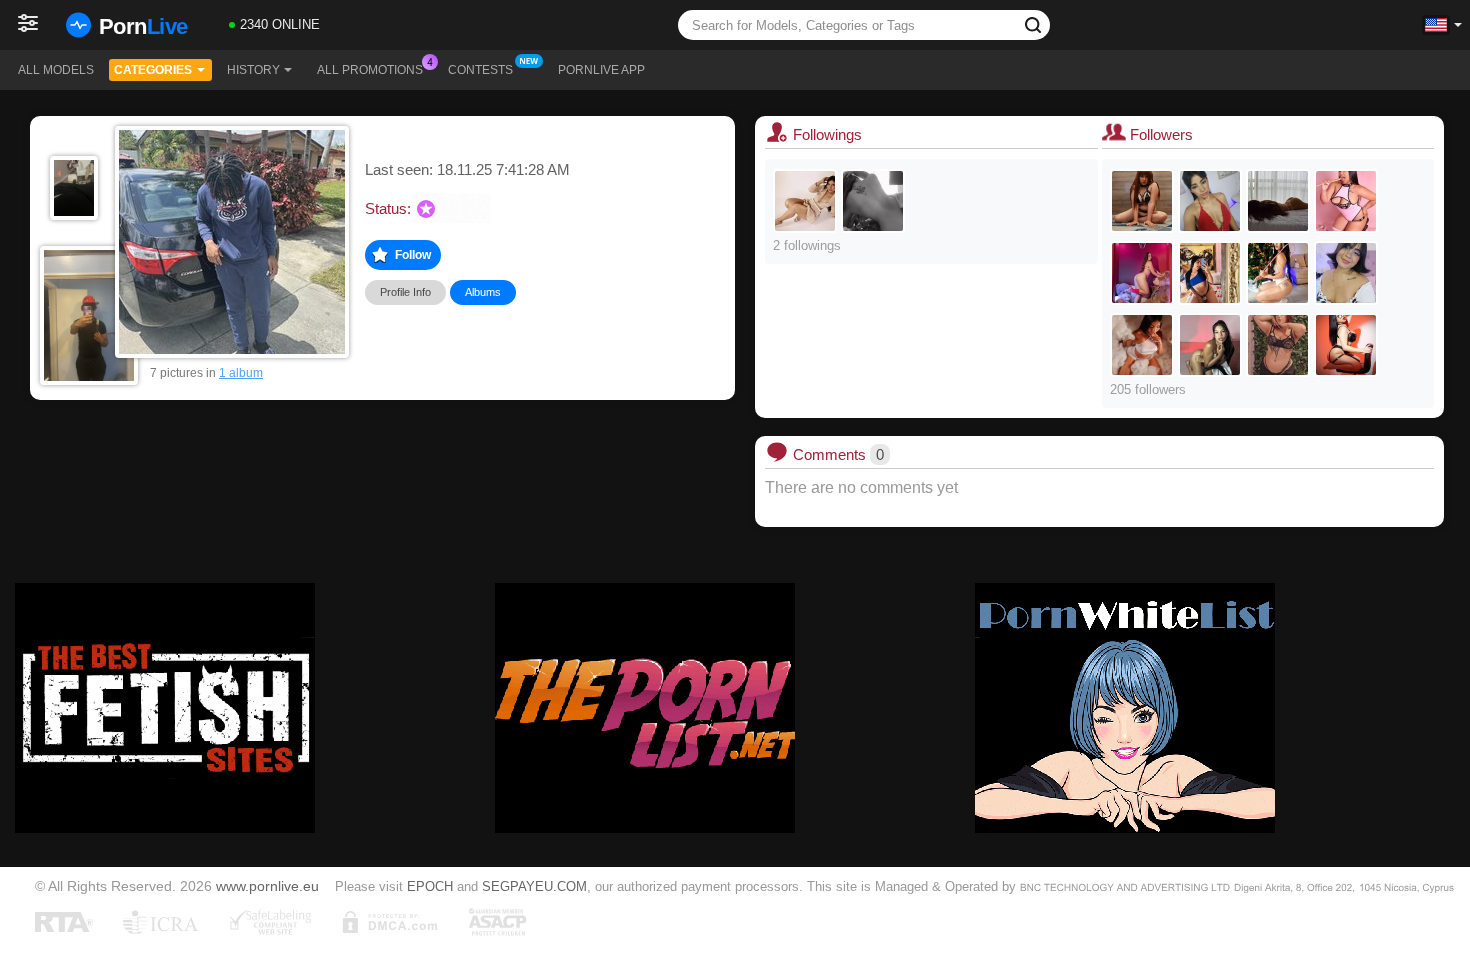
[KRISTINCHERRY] (1346, 345)
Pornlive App (601, 70)
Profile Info (405, 292)
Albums (483, 292)
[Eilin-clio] (1142, 201)
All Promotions (370, 70)
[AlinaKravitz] (1142, 273)
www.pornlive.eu (267, 886)
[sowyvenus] (1346, 273)
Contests (480, 70)
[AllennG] (805, 201)
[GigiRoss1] (1142, 345)
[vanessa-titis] (1278, 201)
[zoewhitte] (1278, 273)
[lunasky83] (1210, 201)
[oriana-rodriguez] (1210, 273)
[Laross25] (1346, 201)
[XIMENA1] (1210, 345)
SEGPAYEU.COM (534, 886)
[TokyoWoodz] (1278, 345)
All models (56, 70)
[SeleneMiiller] (873, 201)
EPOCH (430, 886)
